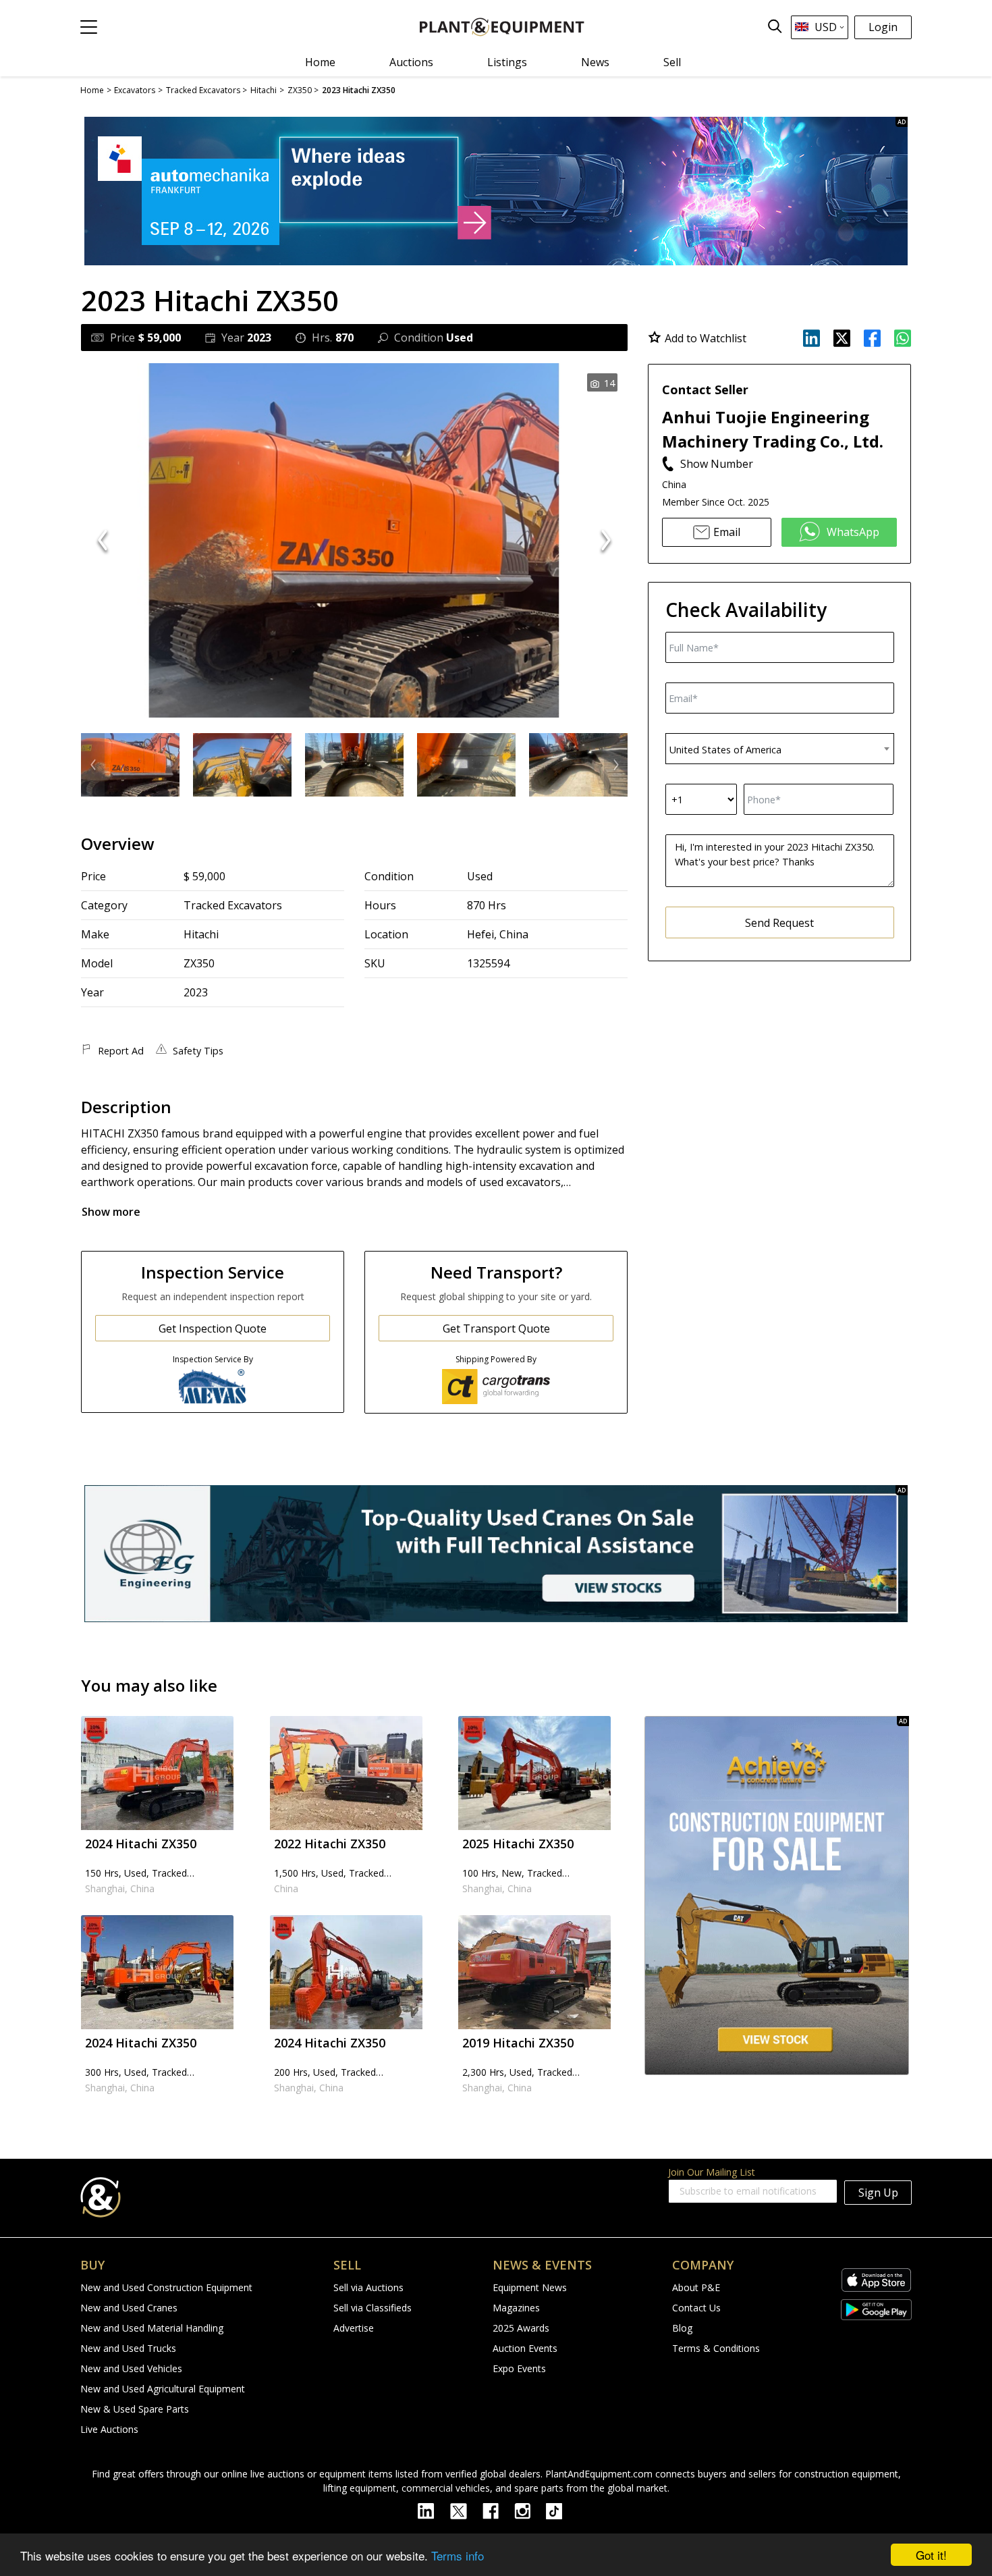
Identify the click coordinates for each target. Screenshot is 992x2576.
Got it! (931, 2555)
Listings (507, 62)
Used (480, 876)
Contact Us (696, 2308)
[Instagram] (530, 2510)
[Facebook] (498, 2510)
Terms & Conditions (716, 2348)
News (595, 62)
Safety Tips (198, 1051)
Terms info (458, 2555)
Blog (682, 2328)
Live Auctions (109, 2429)
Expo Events (519, 2368)
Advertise (354, 2328)
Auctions (411, 62)
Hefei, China (498, 934)
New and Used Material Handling (152, 2328)
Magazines (516, 2308)
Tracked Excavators (233, 905)
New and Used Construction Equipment (166, 2287)
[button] (89, 27)
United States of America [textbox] (725, 750)
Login (883, 27)
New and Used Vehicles (131, 2368)
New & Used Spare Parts (135, 2409)
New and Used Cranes (129, 2308)
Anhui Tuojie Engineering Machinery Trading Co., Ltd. (773, 429)
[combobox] (780, 749)
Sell (672, 62)
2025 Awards (521, 2328)
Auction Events (525, 2348)
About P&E (696, 2287)
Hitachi (201, 934)
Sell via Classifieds (373, 2308)
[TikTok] (560, 2510)
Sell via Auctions (368, 2287)
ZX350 (199, 963)
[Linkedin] (434, 2510)
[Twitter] (466, 2510)
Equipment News (530, 2287)
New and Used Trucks (128, 2348)
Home (320, 62)
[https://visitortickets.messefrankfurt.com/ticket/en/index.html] (496, 191)
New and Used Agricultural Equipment (163, 2389)
